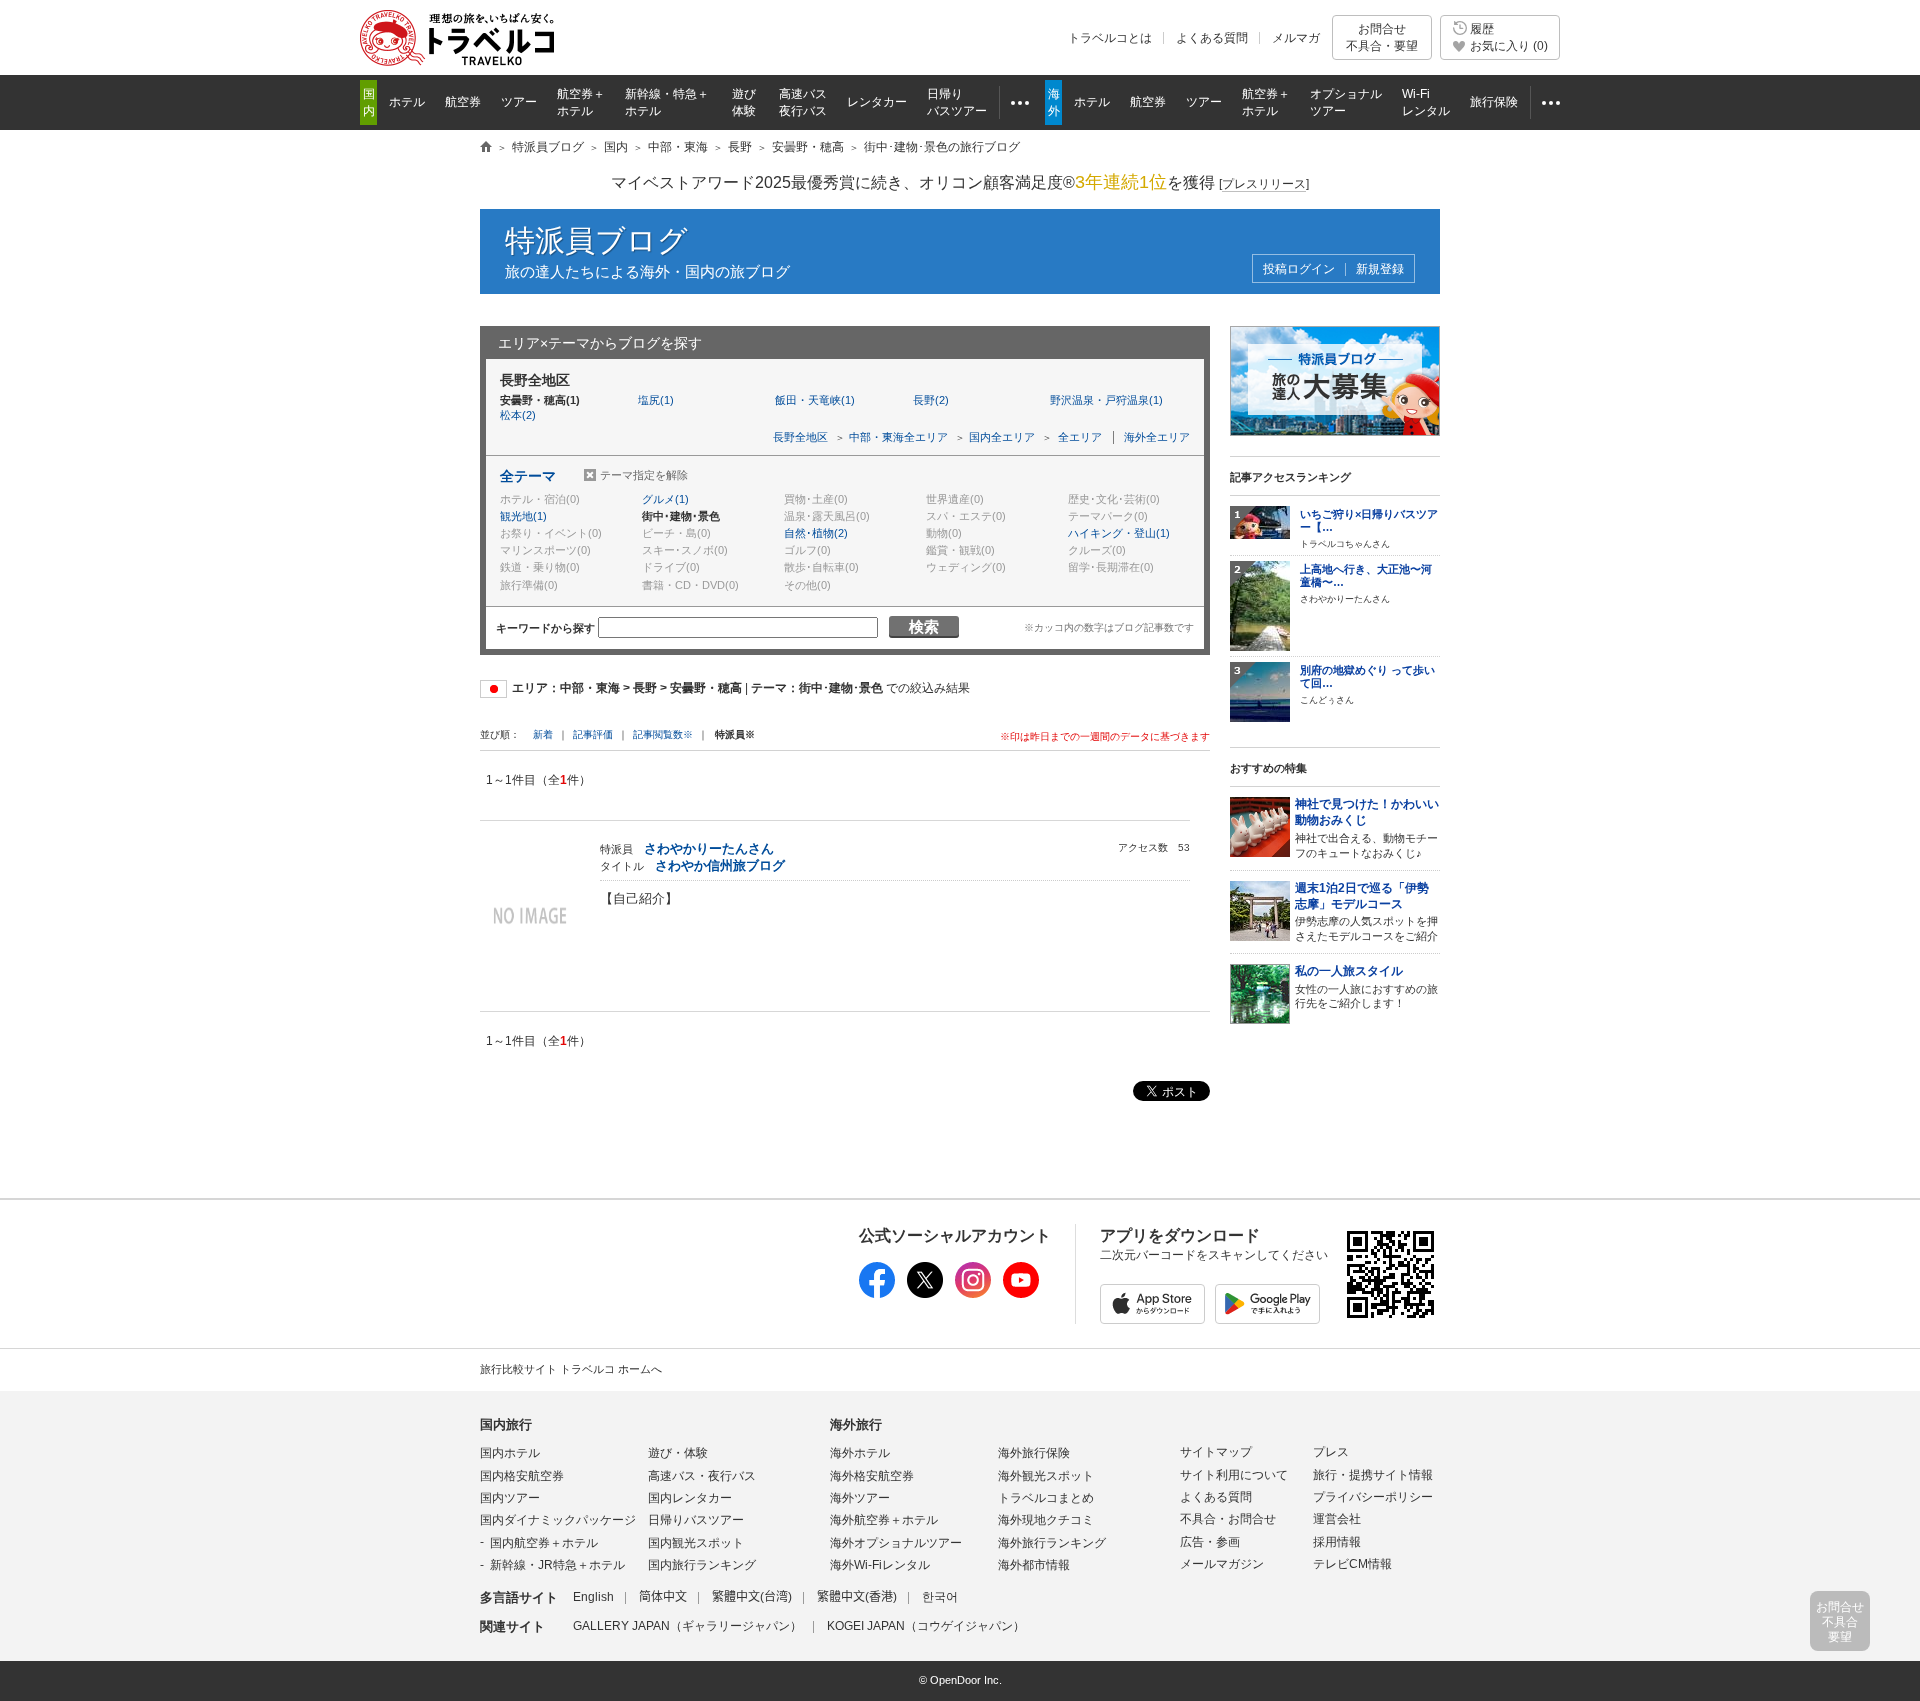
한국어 (940, 1597)
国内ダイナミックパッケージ (558, 1520)
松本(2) (518, 415)
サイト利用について (1234, 1475)
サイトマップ (1216, 1452)
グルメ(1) (665, 499)
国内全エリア (1002, 437)
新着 (544, 734)
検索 (924, 626)
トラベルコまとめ (1046, 1498)
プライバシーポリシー (1373, 1497)
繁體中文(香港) (857, 1597)
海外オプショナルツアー (896, 1543)
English (593, 1597)
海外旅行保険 (1034, 1453)
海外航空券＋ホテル (884, 1520)
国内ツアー (510, 1498)
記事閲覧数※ (663, 734)
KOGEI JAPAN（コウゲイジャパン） (926, 1626)
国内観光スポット (696, 1543)
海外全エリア (1157, 437)
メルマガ (1296, 38)
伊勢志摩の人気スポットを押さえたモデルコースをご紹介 (1366, 912)
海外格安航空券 (872, 1476)
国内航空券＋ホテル (544, 1543)
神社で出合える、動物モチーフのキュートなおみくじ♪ (1367, 828)
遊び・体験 (678, 1453)
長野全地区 (800, 437)
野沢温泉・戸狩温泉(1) (1106, 400)
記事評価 (593, 734)
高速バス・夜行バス (702, 1476)
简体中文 (663, 1597)
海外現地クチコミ (1046, 1520)
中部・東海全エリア (898, 437)
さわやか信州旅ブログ (720, 865)
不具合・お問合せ (1228, 1519)
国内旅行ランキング (702, 1565)
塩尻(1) (656, 400)
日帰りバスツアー (696, 1520)
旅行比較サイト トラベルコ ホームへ (571, 1369)
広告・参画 (1210, 1542)
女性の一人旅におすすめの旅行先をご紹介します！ (1366, 986)
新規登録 (1380, 269)
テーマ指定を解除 (644, 475)
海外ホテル (860, 1453)
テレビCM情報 (1352, 1564)
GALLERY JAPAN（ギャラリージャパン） (687, 1626)
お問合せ (1382, 37)
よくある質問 (1212, 38)
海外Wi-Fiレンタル (880, 1565)
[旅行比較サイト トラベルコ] (486, 148)
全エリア (1080, 437)
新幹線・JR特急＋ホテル (557, 1565)
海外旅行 (856, 1424)
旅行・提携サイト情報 (1373, 1475)
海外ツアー (860, 1498)
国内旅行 (506, 1424)
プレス (1331, 1452)
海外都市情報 (1034, 1565)
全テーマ (528, 476)
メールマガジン (1222, 1564)
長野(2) (931, 400)
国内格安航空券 (522, 1476)
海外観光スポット (1046, 1476)
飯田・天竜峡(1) (815, 400)
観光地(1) (523, 516)
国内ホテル (510, 1453)
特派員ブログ (596, 240)
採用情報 (1337, 1542)
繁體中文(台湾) (752, 1597)
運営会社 (1337, 1519)
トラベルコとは (1110, 38)
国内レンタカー (690, 1498)
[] (1264, 184)
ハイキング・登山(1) (1119, 533)
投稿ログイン (1299, 269)
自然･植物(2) (816, 533)
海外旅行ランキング (1052, 1543)
